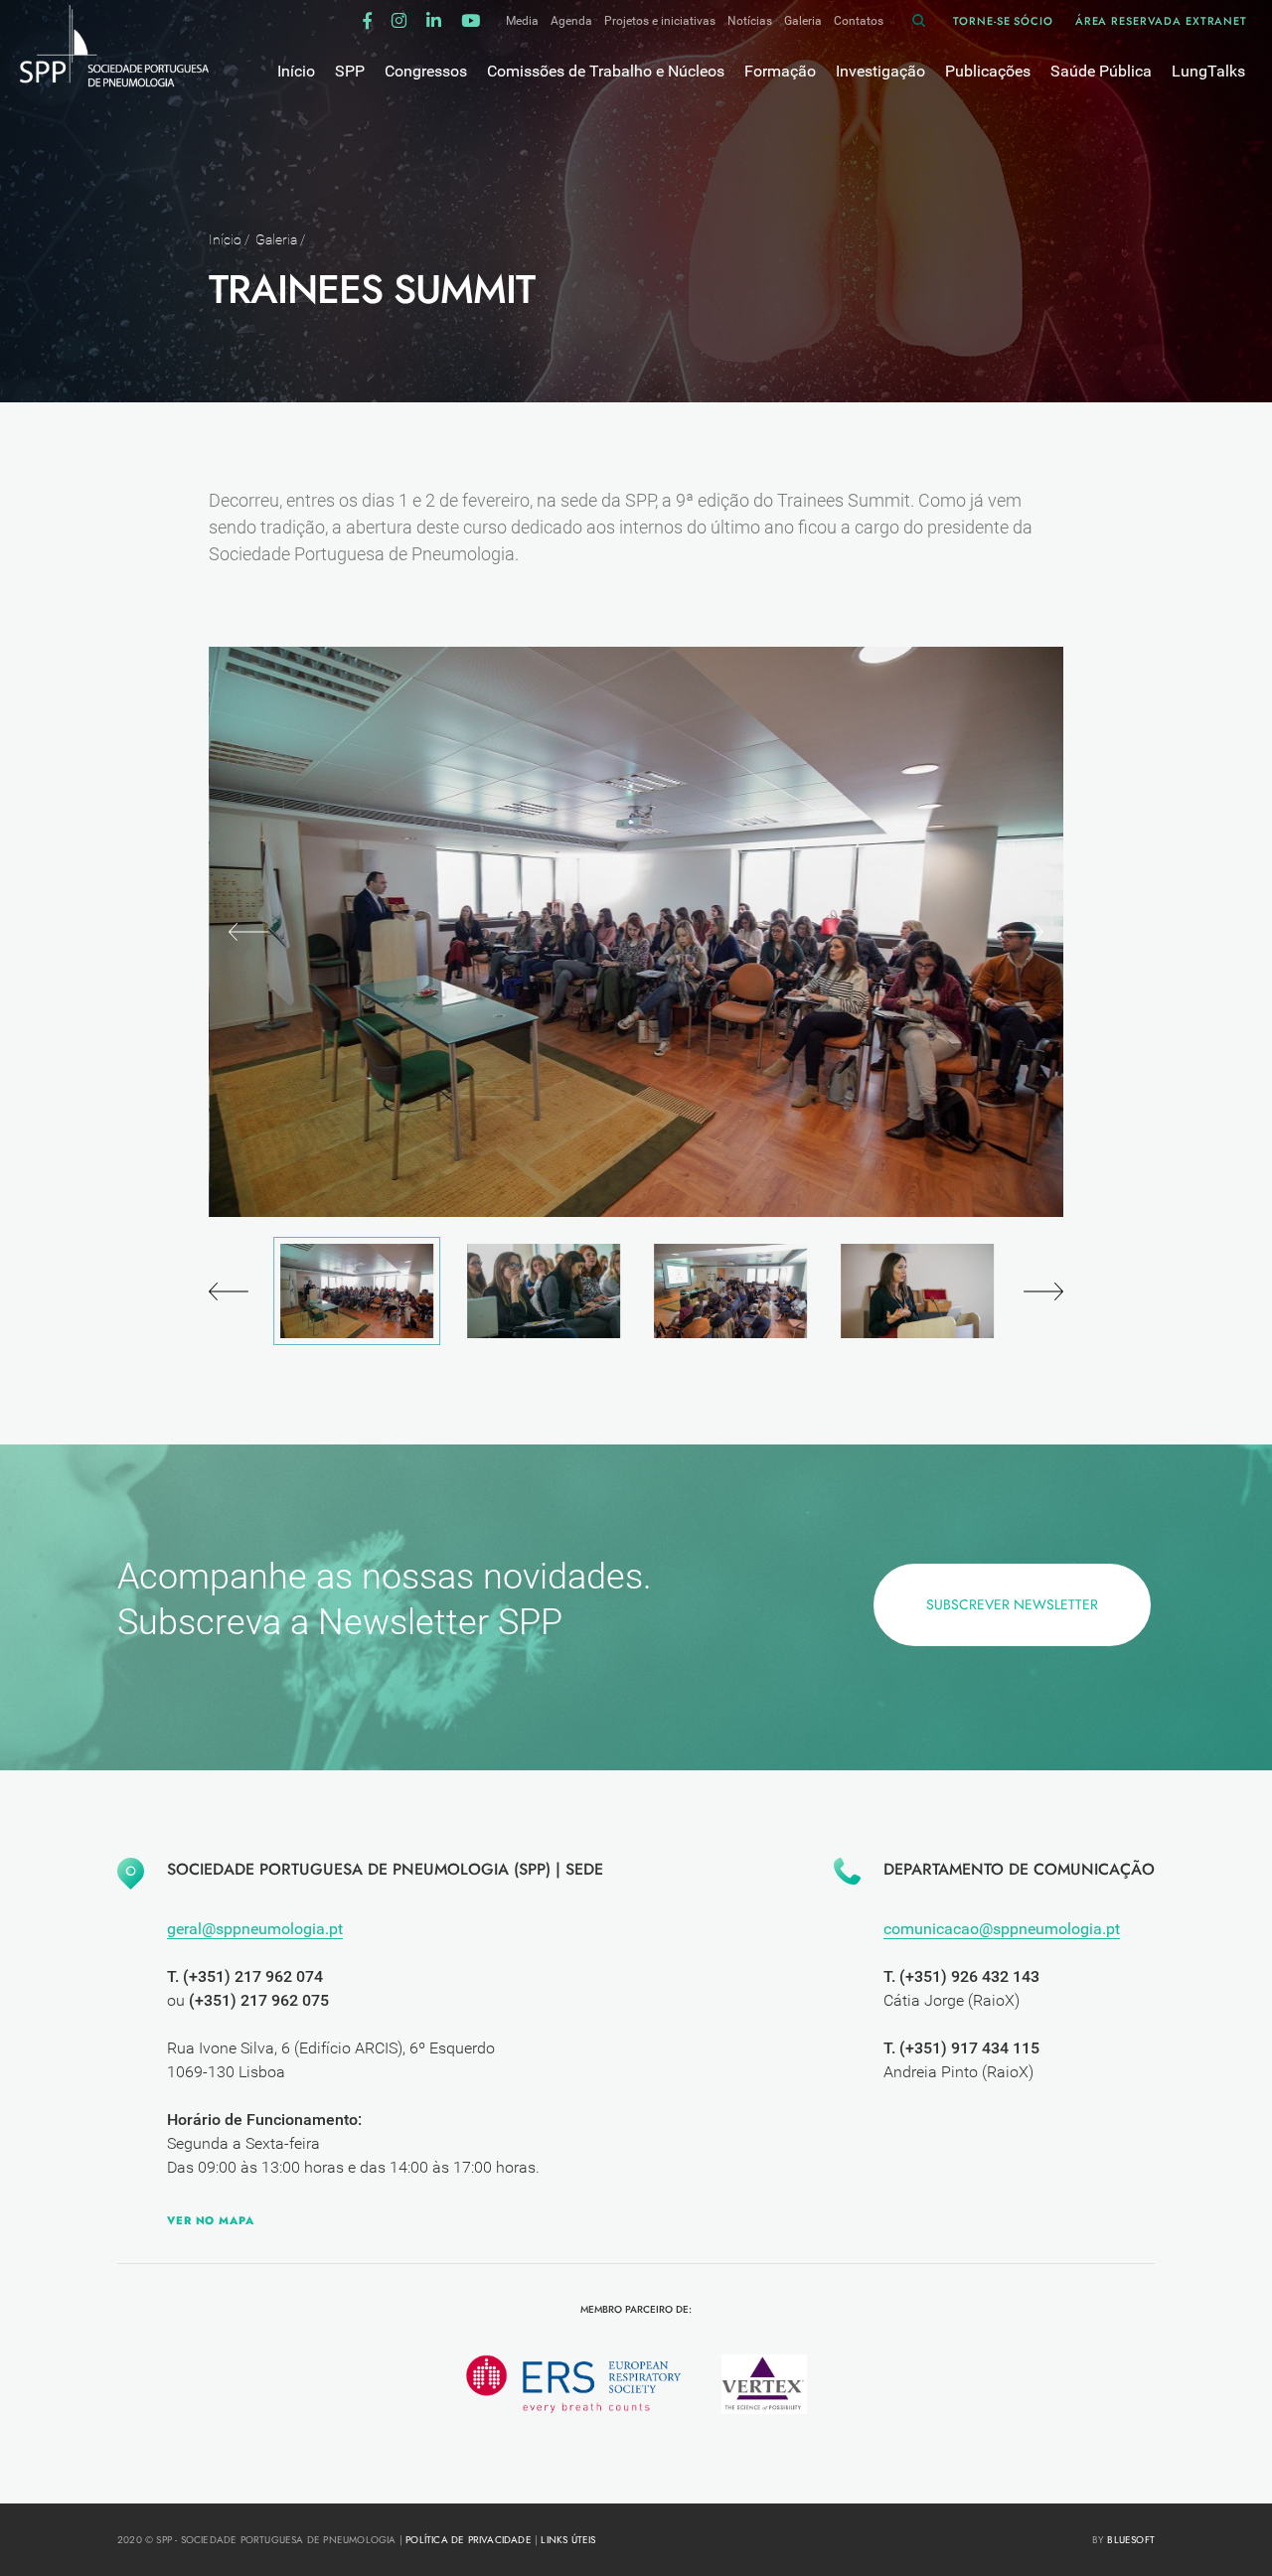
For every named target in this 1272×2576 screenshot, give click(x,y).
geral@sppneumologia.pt (255, 1929)
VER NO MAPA (211, 2220)
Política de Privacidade (469, 2540)
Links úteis (568, 2540)
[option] (636, 932)
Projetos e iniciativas (660, 21)
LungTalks (1208, 71)
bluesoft (1131, 2540)
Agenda (571, 21)
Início (225, 239)
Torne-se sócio (1003, 21)
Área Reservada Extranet (1161, 21)
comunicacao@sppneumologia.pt (1002, 1929)
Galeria (803, 21)
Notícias (750, 21)
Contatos (859, 21)
